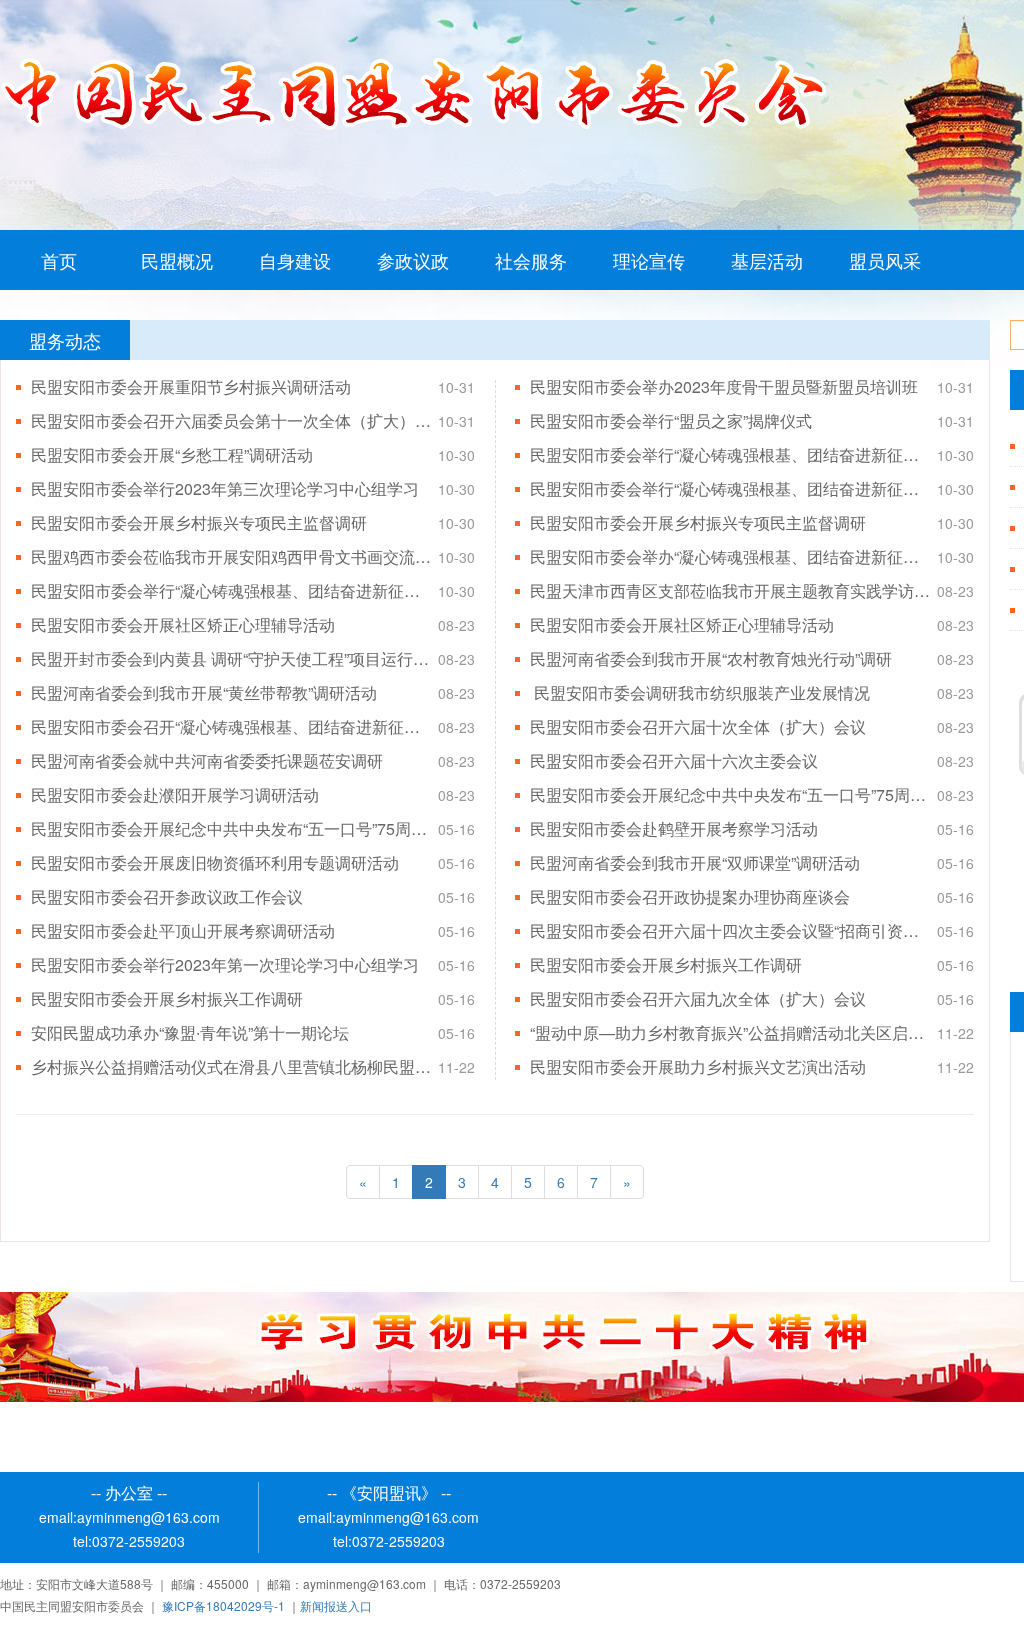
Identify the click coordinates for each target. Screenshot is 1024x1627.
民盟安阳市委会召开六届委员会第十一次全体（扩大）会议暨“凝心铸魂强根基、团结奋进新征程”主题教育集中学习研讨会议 (231, 420)
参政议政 (413, 260)
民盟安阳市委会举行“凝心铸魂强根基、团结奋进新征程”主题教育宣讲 (730, 488)
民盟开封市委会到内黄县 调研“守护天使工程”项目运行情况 (231, 658)
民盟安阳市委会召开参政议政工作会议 (167, 896)
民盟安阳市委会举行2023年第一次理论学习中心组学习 (225, 964)
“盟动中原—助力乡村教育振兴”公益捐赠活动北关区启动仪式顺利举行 (730, 1032)
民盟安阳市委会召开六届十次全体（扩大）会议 (698, 726)
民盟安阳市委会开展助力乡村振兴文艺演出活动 (698, 1066)
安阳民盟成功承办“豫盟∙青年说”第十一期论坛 (190, 1032)
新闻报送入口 (336, 1605)
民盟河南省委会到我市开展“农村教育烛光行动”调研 (711, 658)
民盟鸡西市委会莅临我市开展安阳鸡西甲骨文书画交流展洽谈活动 (231, 556)
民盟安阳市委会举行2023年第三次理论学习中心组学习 (225, 488)
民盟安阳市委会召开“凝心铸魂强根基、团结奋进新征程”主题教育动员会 (231, 726)
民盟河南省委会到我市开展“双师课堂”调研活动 (695, 862)
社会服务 (531, 260)
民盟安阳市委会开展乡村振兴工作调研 (666, 964)
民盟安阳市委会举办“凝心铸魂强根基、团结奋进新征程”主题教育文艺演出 (730, 556)
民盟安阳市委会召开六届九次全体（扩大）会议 (698, 998)
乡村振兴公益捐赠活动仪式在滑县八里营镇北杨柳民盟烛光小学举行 (231, 1066)
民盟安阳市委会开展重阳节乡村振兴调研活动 (191, 386)
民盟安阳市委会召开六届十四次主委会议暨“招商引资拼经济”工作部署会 (730, 930)
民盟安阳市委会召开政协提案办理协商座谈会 (690, 896)
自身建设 (295, 260)
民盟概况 (177, 260)
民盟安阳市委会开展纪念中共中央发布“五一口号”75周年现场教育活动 (730, 794)
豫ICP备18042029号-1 (223, 1605)
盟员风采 (885, 260)
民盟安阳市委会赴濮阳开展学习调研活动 (175, 794)
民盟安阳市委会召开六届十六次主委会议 (674, 760)
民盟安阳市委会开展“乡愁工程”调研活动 (172, 454)
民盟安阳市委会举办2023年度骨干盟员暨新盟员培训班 (724, 386)
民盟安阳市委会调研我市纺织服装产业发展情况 (700, 692)
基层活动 (767, 260)
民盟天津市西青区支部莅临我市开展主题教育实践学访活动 (730, 590)
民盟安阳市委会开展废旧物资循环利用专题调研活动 (215, 862)
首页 (59, 260)
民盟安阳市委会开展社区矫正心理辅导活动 (183, 624)
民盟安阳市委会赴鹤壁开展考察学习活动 (674, 828)
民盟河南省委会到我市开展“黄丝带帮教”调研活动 (204, 692)
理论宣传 (649, 260)
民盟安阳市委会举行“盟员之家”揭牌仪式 (671, 420)
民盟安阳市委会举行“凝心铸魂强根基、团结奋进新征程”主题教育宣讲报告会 (730, 454)
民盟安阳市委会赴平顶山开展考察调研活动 (183, 930)
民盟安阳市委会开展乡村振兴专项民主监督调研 (199, 522)
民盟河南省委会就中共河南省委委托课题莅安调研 (207, 760)
